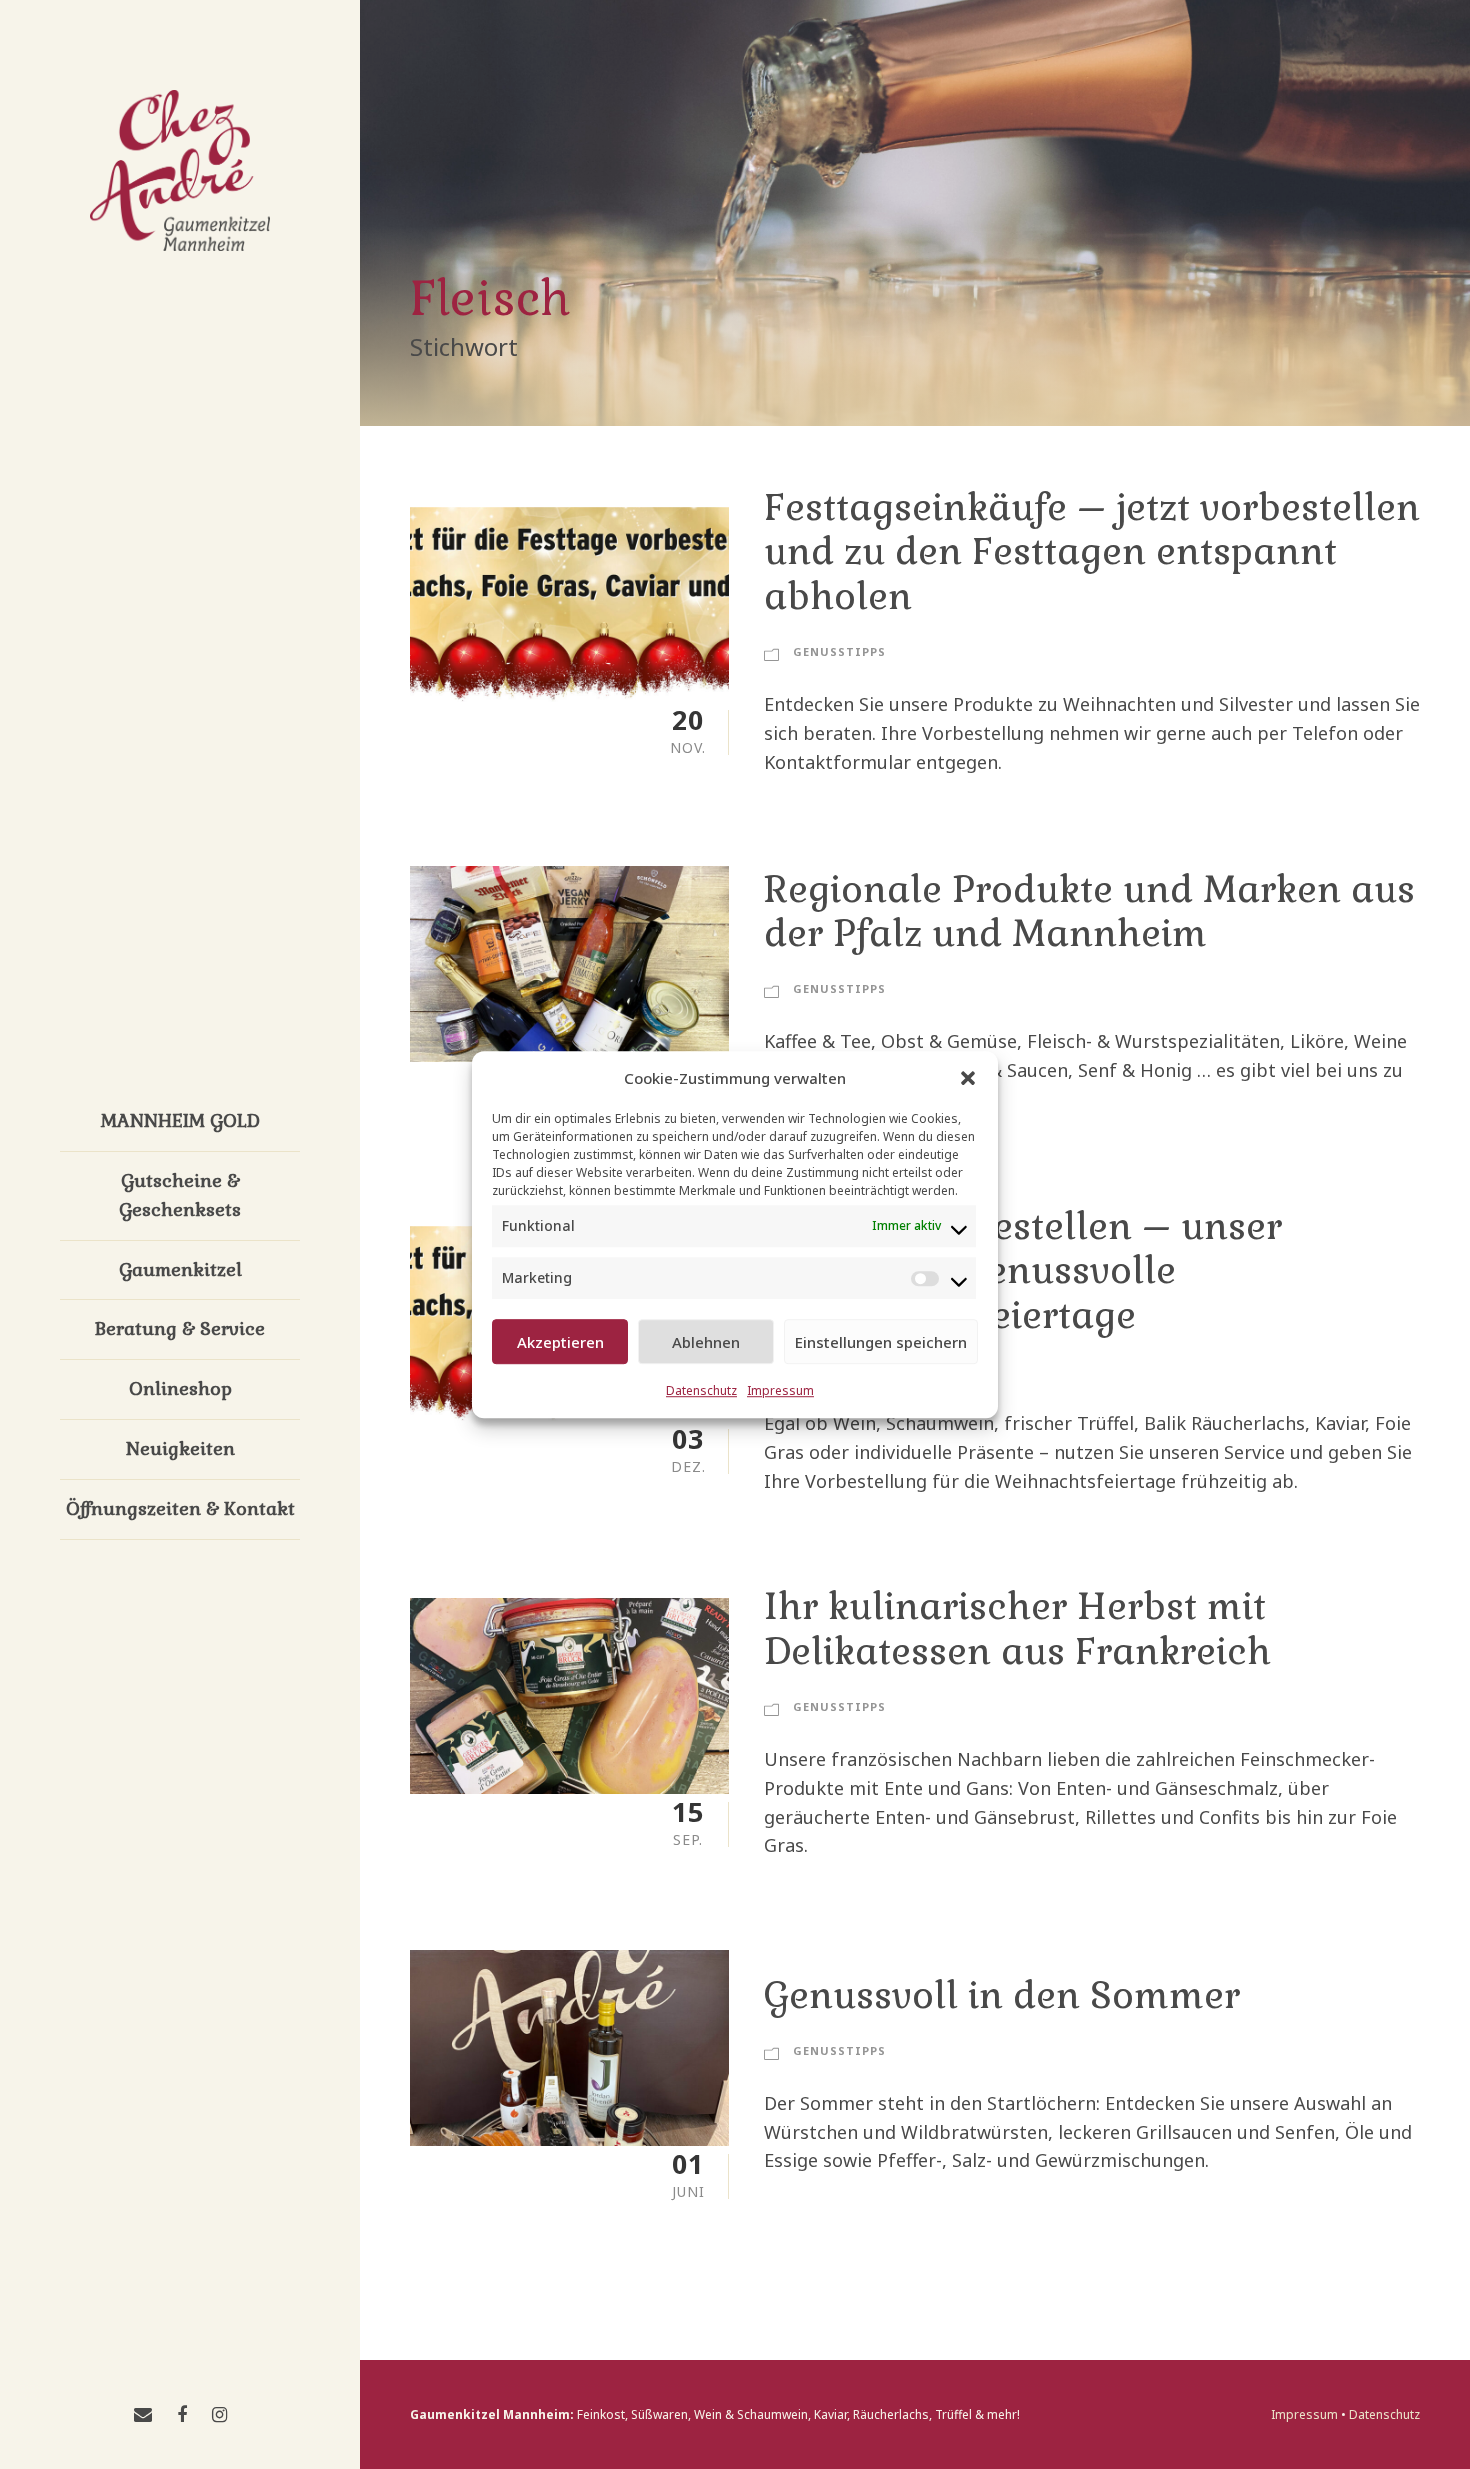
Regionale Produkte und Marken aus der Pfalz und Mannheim (1089, 911)
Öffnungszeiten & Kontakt (180, 1508)
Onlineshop (180, 1388)
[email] (143, 2414)
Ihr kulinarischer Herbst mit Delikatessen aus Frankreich (1017, 1628)
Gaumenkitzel (180, 1269)
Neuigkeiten (180, 1448)
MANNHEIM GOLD (180, 1120)
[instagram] (219, 2414)
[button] (968, 1078)
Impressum (780, 1390)
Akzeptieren (560, 1342)
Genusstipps (839, 651)
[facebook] (182, 2414)
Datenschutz (701, 1390)
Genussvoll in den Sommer (1002, 1995)
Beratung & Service (180, 1328)
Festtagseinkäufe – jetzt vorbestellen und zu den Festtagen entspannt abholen (1092, 552)
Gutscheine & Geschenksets (180, 1195)
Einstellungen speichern (881, 1342)
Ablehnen (706, 1342)
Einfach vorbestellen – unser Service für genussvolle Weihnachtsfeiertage (1023, 1271)
